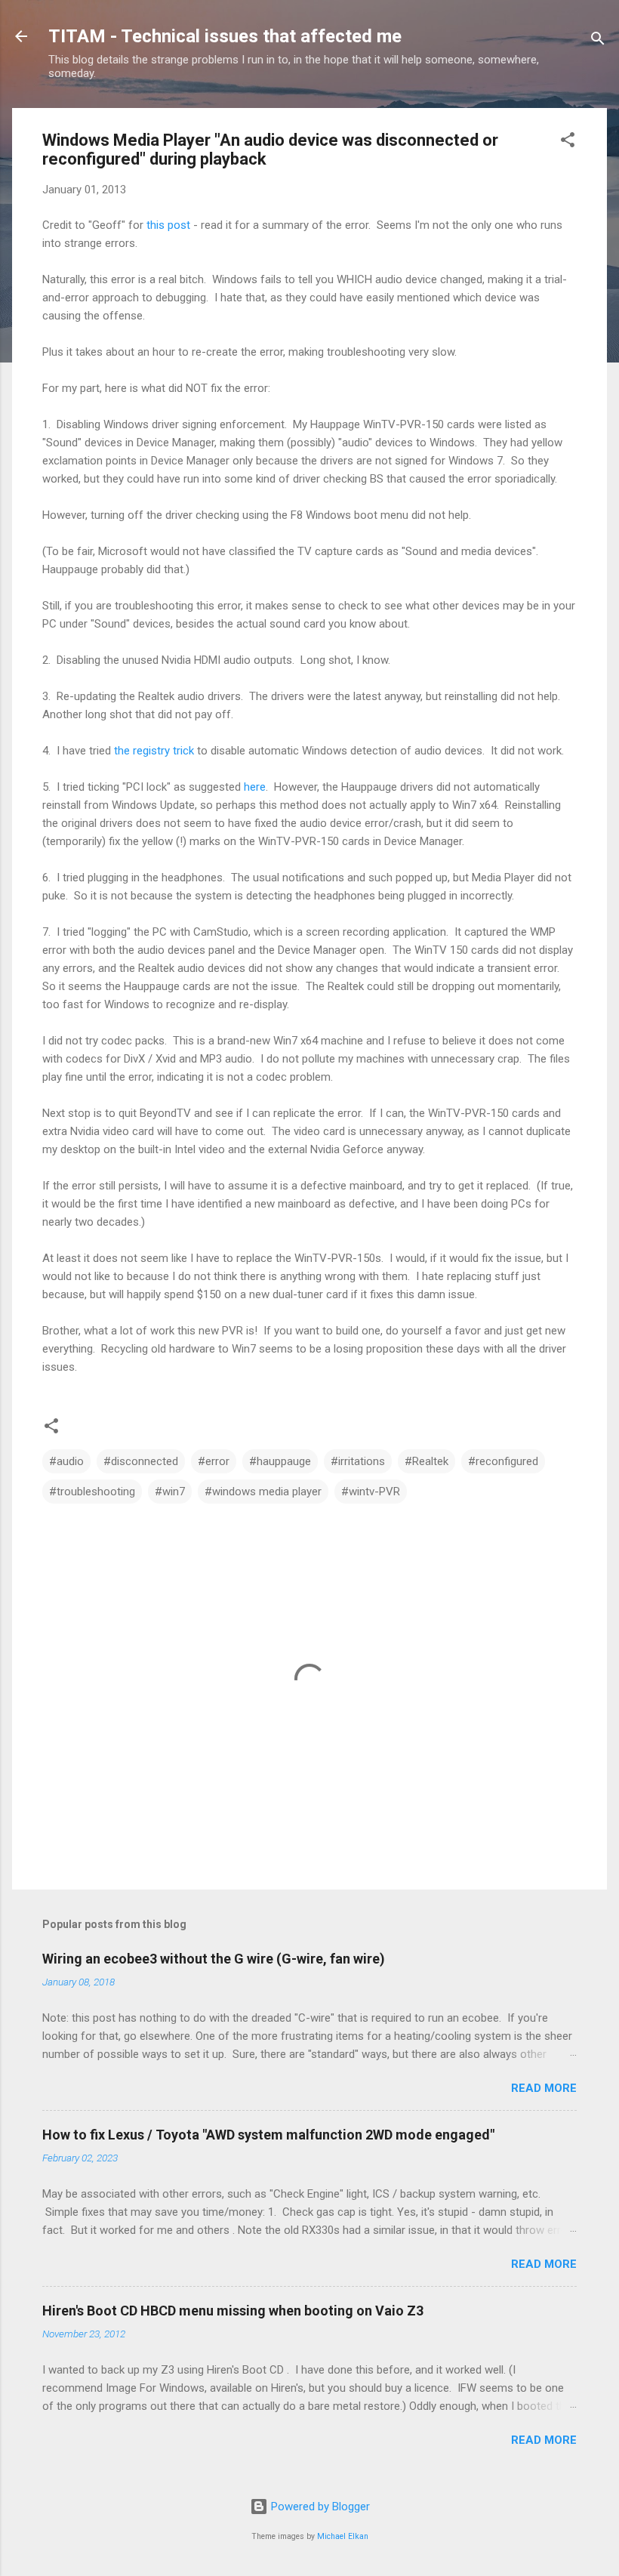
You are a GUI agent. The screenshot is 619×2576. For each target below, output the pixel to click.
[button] (568, 142)
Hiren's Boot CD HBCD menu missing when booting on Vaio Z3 (233, 2311)
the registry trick (154, 751)
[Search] (598, 41)
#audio (66, 1461)
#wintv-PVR (371, 1492)
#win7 (170, 1492)
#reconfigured (503, 1461)
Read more (544, 2088)
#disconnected (141, 1461)
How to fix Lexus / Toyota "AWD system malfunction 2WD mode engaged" (268, 2135)
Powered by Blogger (319, 2507)
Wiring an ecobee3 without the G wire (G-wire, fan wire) (214, 1959)
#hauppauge (280, 1461)
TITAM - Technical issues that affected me (225, 36)
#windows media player (263, 1492)
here (255, 787)
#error (214, 1461)
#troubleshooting (92, 1492)
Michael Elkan (343, 2536)
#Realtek (427, 1461)
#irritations (358, 1461)
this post (168, 225)
